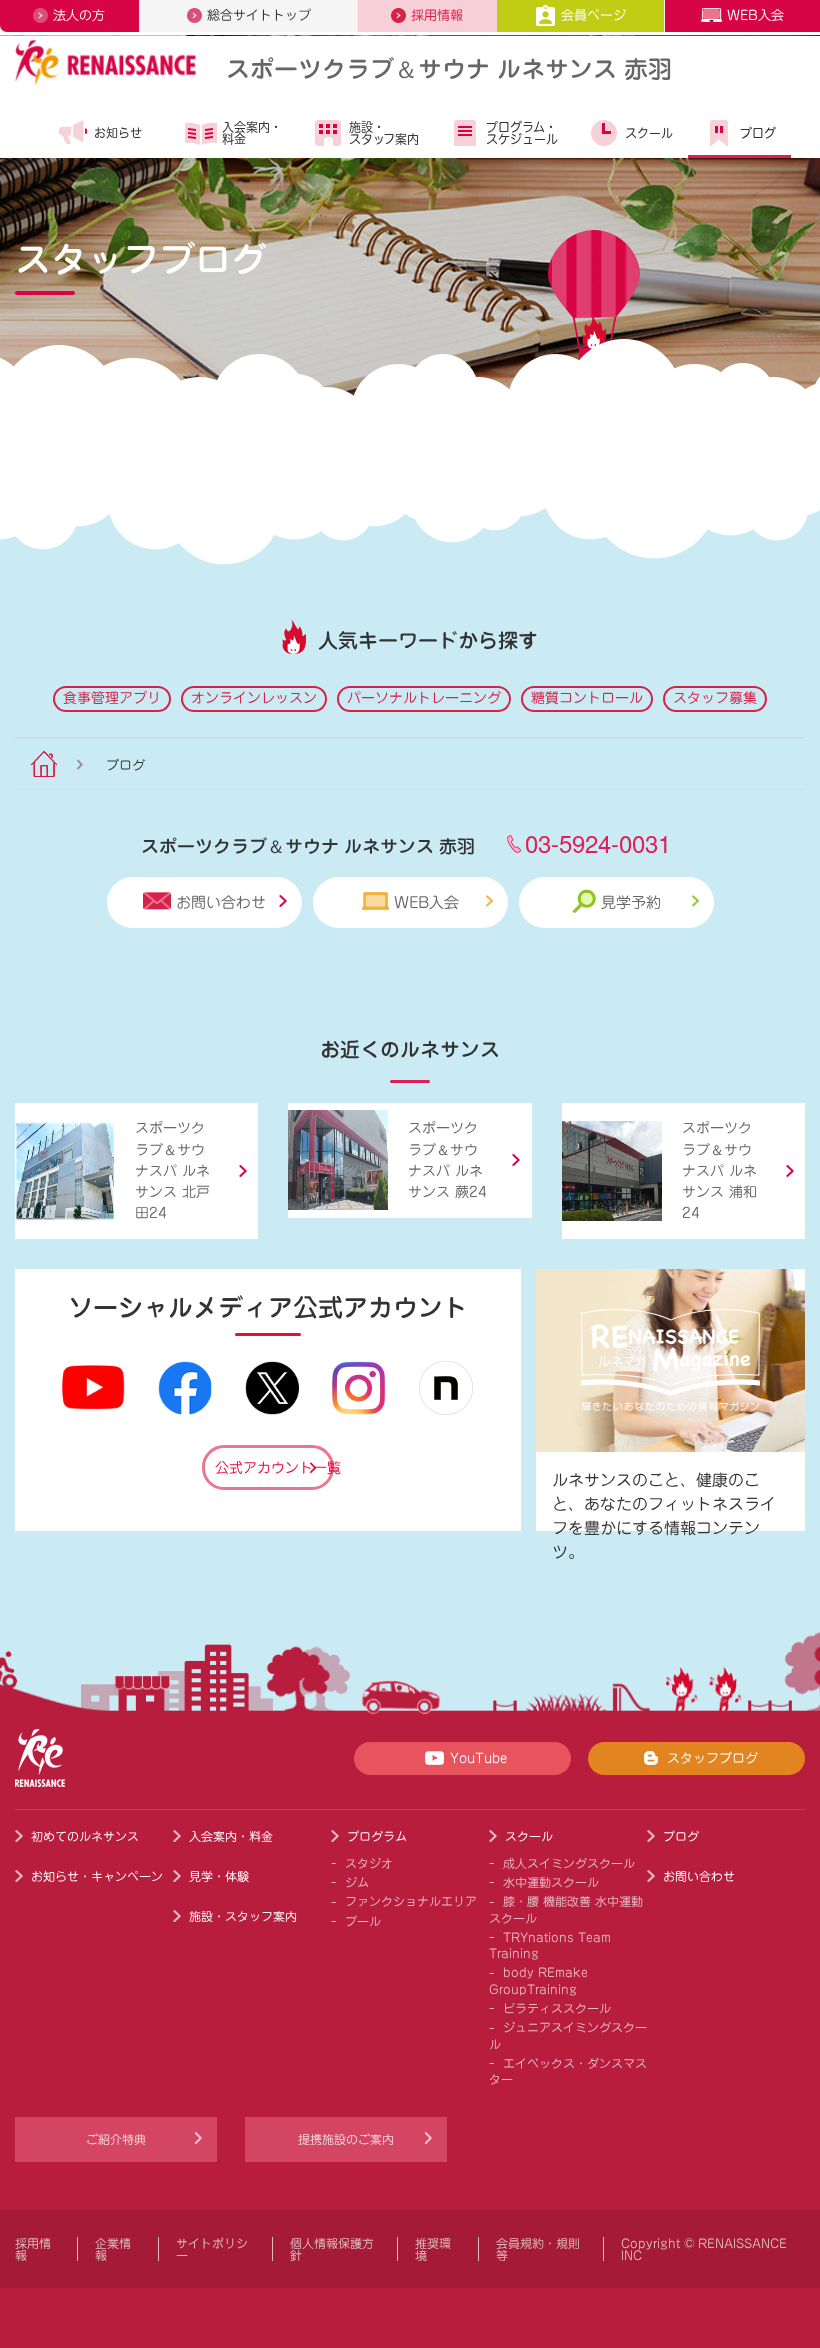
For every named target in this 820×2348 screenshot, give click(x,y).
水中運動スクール (551, 1882)
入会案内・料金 (252, 133)
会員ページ (593, 15)
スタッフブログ (712, 1758)
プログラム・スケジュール (522, 133)
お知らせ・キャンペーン (97, 1876)
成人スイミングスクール (569, 1863)
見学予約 (631, 902)
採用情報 (437, 15)
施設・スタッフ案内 (384, 133)
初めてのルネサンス (85, 1836)
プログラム (377, 1836)
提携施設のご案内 (346, 2139)
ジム (357, 1882)
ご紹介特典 (116, 2139)
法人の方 (79, 15)
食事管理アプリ (112, 698)
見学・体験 (219, 1876)
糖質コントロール (587, 698)
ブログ (758, 133)
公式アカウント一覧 (274, 1468)
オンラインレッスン (254, 698)
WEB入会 (755, 15)
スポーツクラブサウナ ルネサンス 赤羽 (449, 67)
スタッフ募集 (715, 698)
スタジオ (369, 1863)
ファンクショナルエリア (411, 1901)
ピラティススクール (557, 2008)
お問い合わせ (221, 902)
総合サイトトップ (259, 15)
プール (363, 1921)
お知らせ (118, 133)
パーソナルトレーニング (424, 698)
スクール (649, 133)
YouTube (478, 1758)
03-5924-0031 (598, 842)
